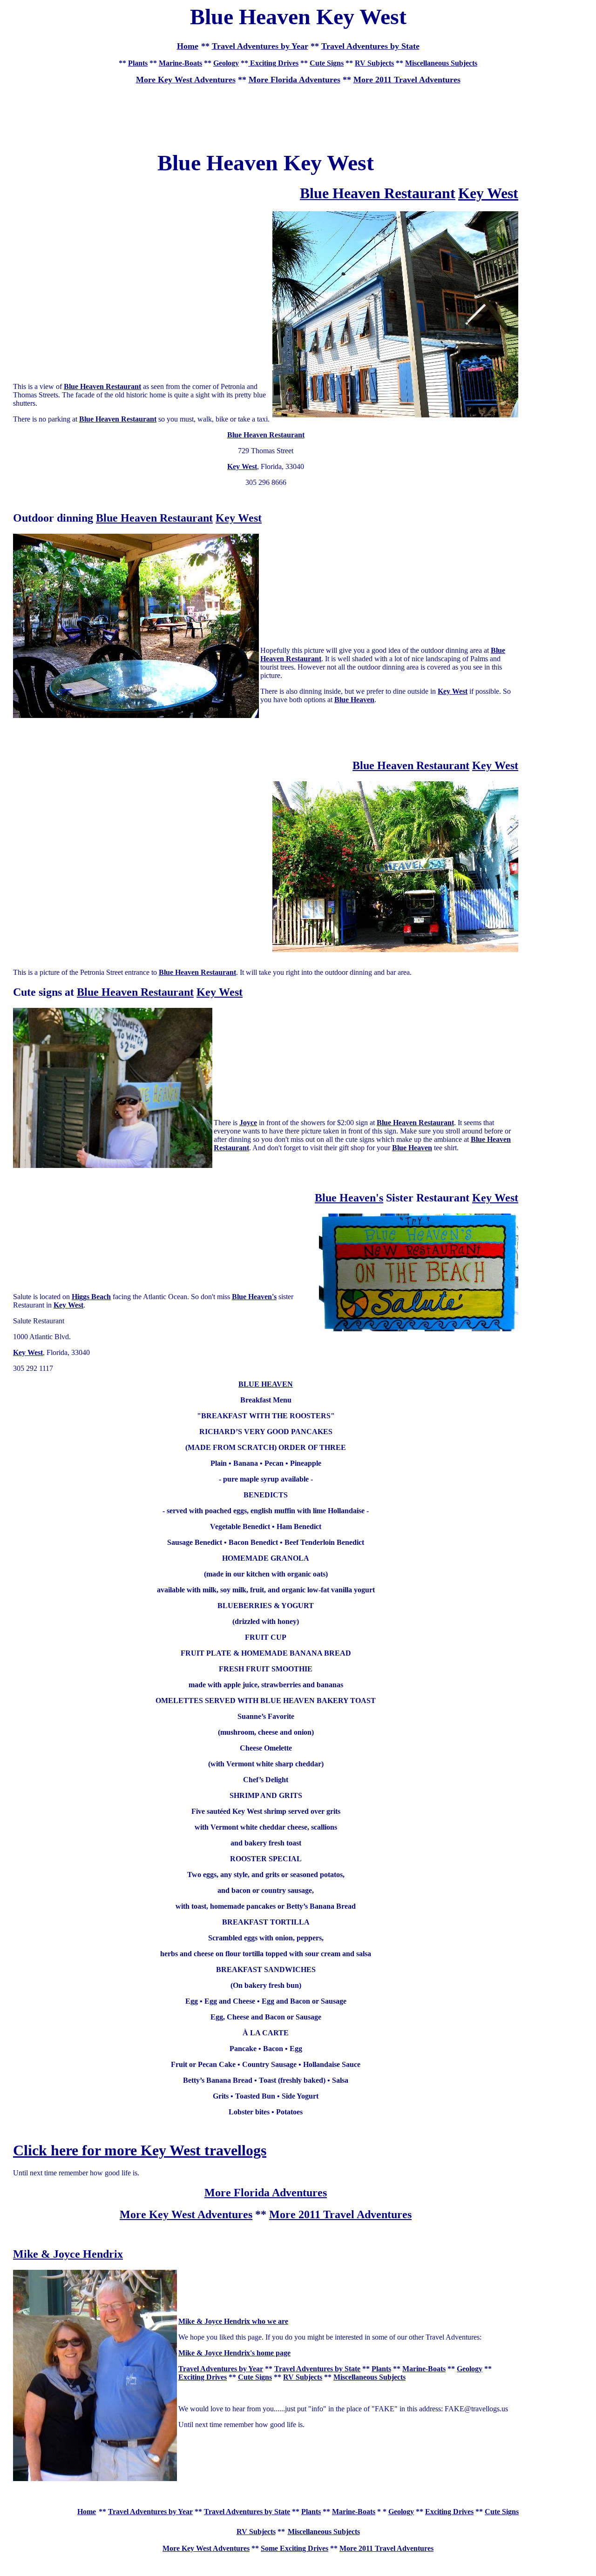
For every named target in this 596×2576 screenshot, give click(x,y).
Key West (488, 193)
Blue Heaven (354, 700)
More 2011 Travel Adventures (407, 80)
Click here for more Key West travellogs (140, 2150)
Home (87, 2512)
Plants (138, 63)
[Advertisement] (298, 113)
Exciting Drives (273, 63)
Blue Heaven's (349, 1198)
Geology (226, 63)
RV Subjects (374, 63)
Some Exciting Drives (295, 2548)
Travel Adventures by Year (260, 46)
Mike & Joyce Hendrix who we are (233, 2321)
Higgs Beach (91, 1297)
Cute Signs (327, 63)
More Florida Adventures (295, 80)
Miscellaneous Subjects (441, 63)
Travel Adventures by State (370, 46)
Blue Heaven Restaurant (102, 386)
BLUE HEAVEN (266, 1384)
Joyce (248, 1123)
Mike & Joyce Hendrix (68, 2254)
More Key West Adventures (186, 2214)
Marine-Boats (180, 63)
